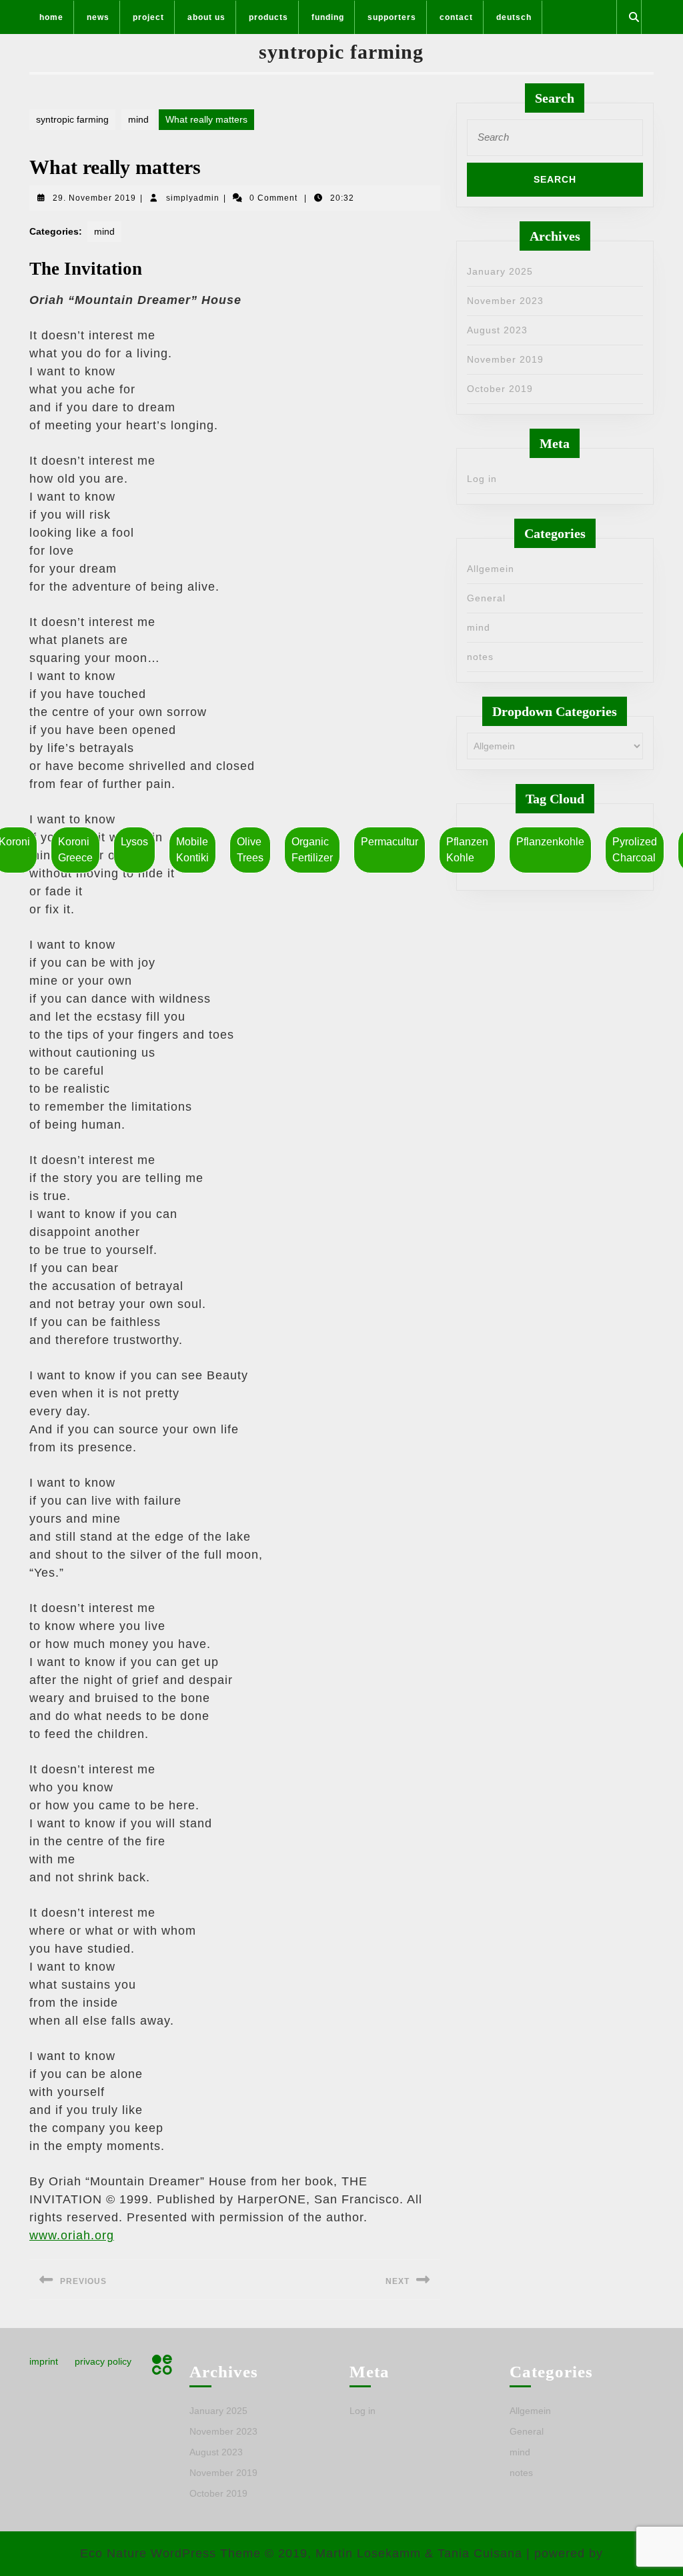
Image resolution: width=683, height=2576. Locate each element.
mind (138, 119)
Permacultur (390, 842)
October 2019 (500, 389)
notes (480, 657)
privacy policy (103, 2361)
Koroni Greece (75, 850)
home (51, 17)
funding (328, 17)
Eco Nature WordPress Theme (170, 2553)
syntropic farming (341, 52)
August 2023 (497, 330)
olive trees (250, 850)
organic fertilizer (312, 850)
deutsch (514, 17)
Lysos (134, 842)
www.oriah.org (72, 2235)
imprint (44, 2361)
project (148, 17)
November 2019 (505, 359)
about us (206, 17)
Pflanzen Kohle (467, 850)
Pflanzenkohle (550, 842)
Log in (482, 479)
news (98, 17)
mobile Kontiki (192, 850)
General (486, 598)
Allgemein (491, 569)
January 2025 (500, 271)
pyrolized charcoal (635, 850)
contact (456, 17)
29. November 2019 (94, 198)
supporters (392, 17)
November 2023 (505, 301)
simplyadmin (193, 198)
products (268, 17)
